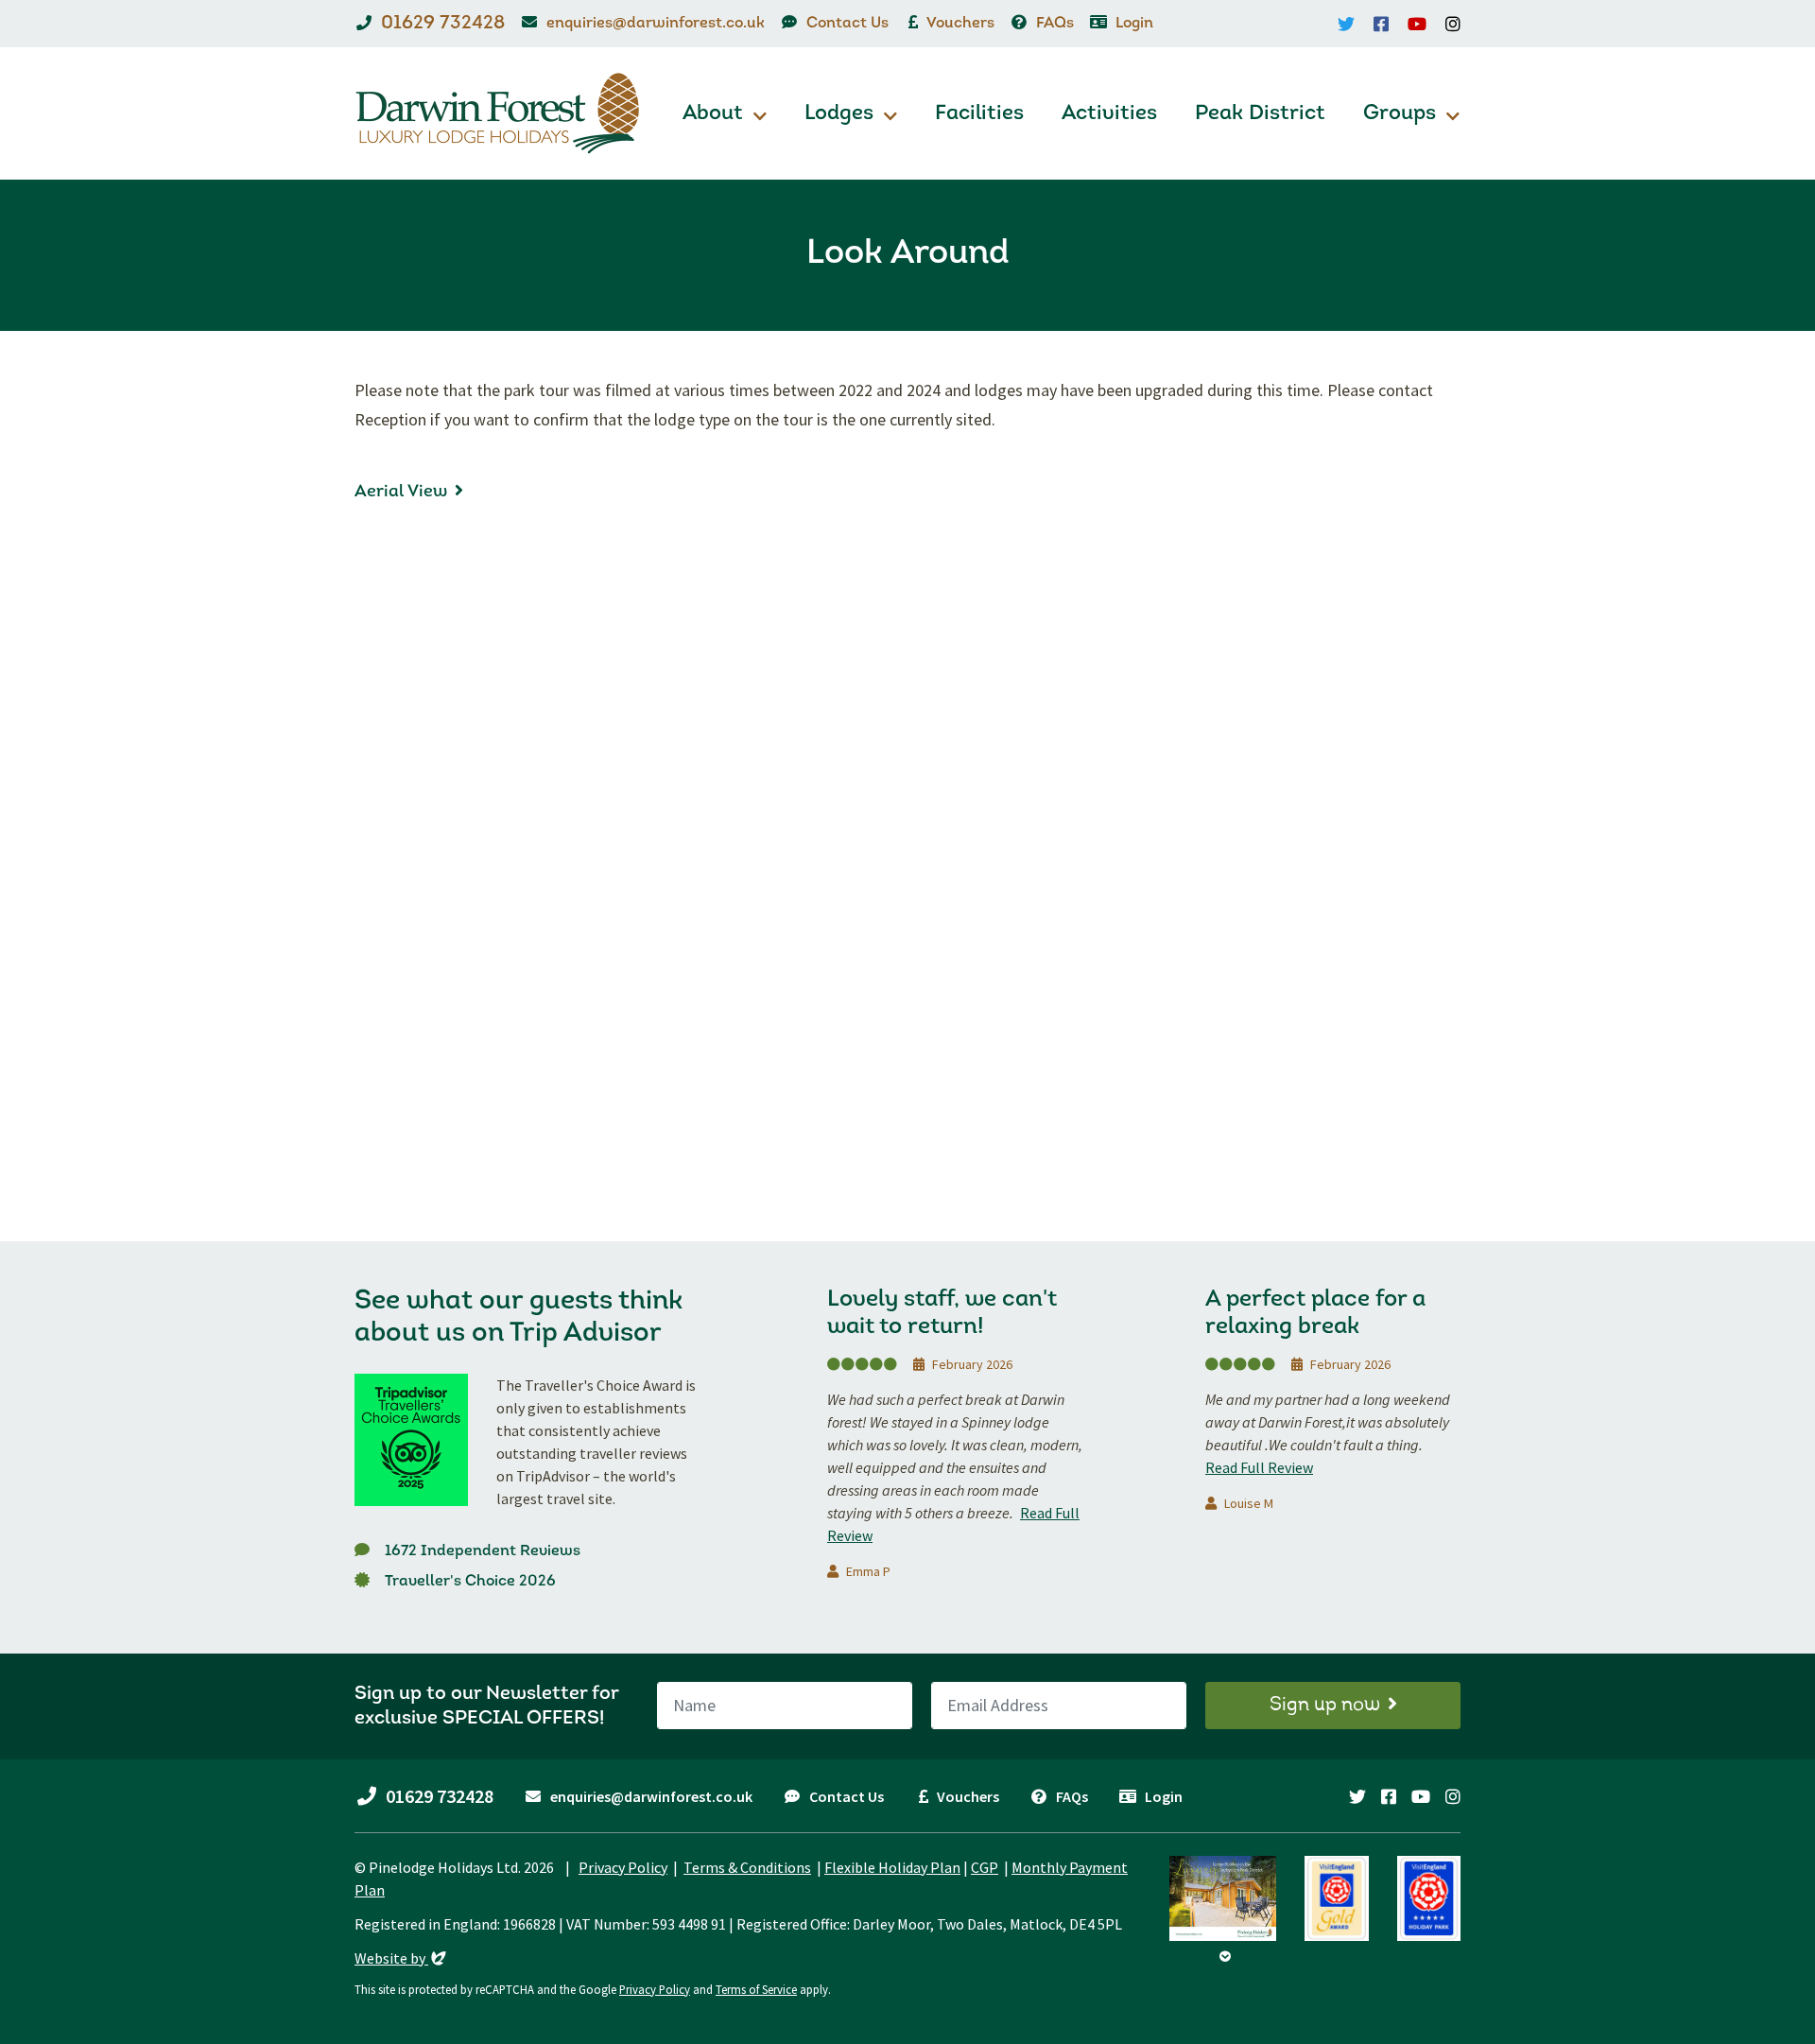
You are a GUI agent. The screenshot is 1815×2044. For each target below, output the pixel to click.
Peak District (1260, 114)
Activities (1109, 114)
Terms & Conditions (747, 1867)
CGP (985, 1867)
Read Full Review (1259, 1467)
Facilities (979, 114)
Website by (402, 1958)
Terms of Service (756, 1989)
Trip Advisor (586, 1334)
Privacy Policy (623, 1867)
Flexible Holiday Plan (892, 1867)
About (713, 114)
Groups (1400, 114)
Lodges (839, 114)
